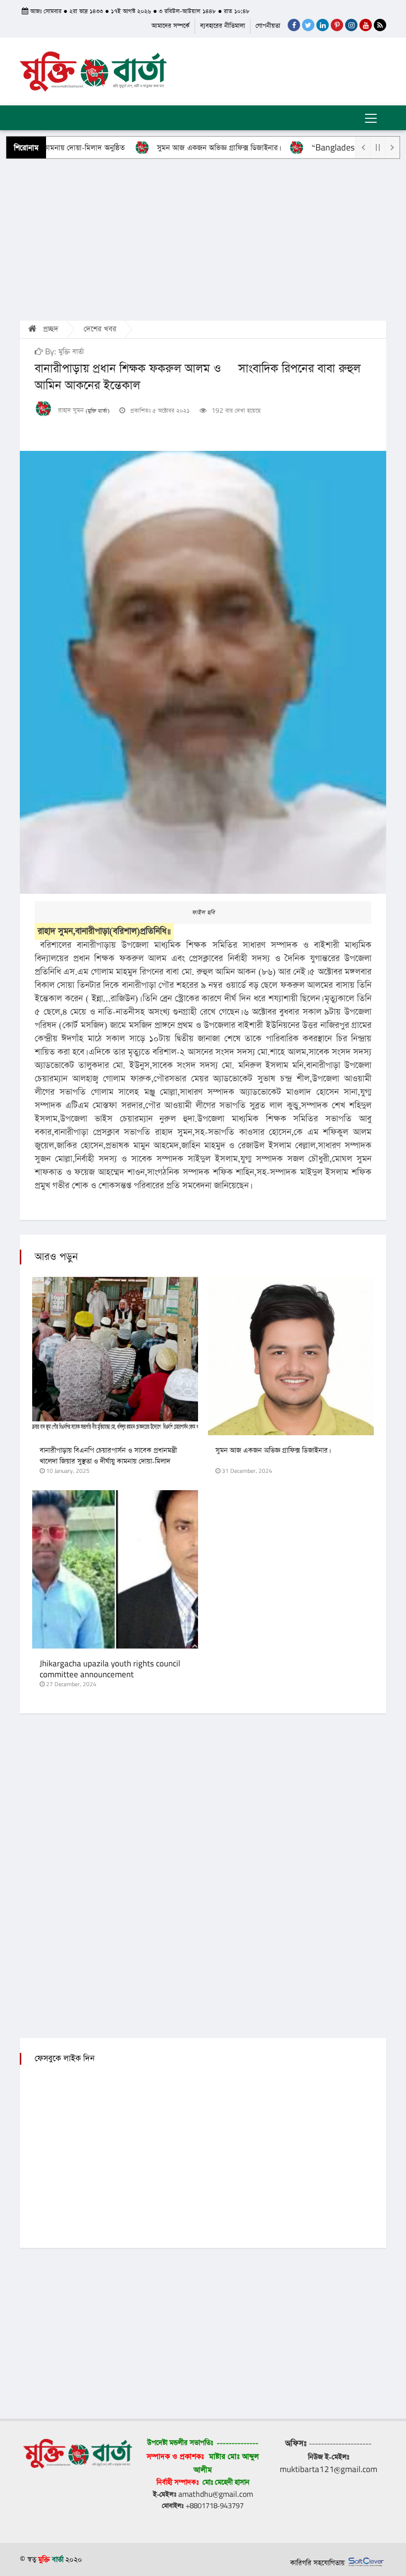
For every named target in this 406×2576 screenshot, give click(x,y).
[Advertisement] (203, 239)
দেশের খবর (100, 329)
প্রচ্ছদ (50, 329)
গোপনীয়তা (268, 26)
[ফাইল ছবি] (203, 672)
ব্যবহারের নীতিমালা (223, 26)
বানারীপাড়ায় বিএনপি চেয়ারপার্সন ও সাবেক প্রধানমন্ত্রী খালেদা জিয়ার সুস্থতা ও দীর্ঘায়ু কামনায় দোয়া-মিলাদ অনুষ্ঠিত (108, 1461)
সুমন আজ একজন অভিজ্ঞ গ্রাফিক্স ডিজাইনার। (179, 148)
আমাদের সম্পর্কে (171, 26)
